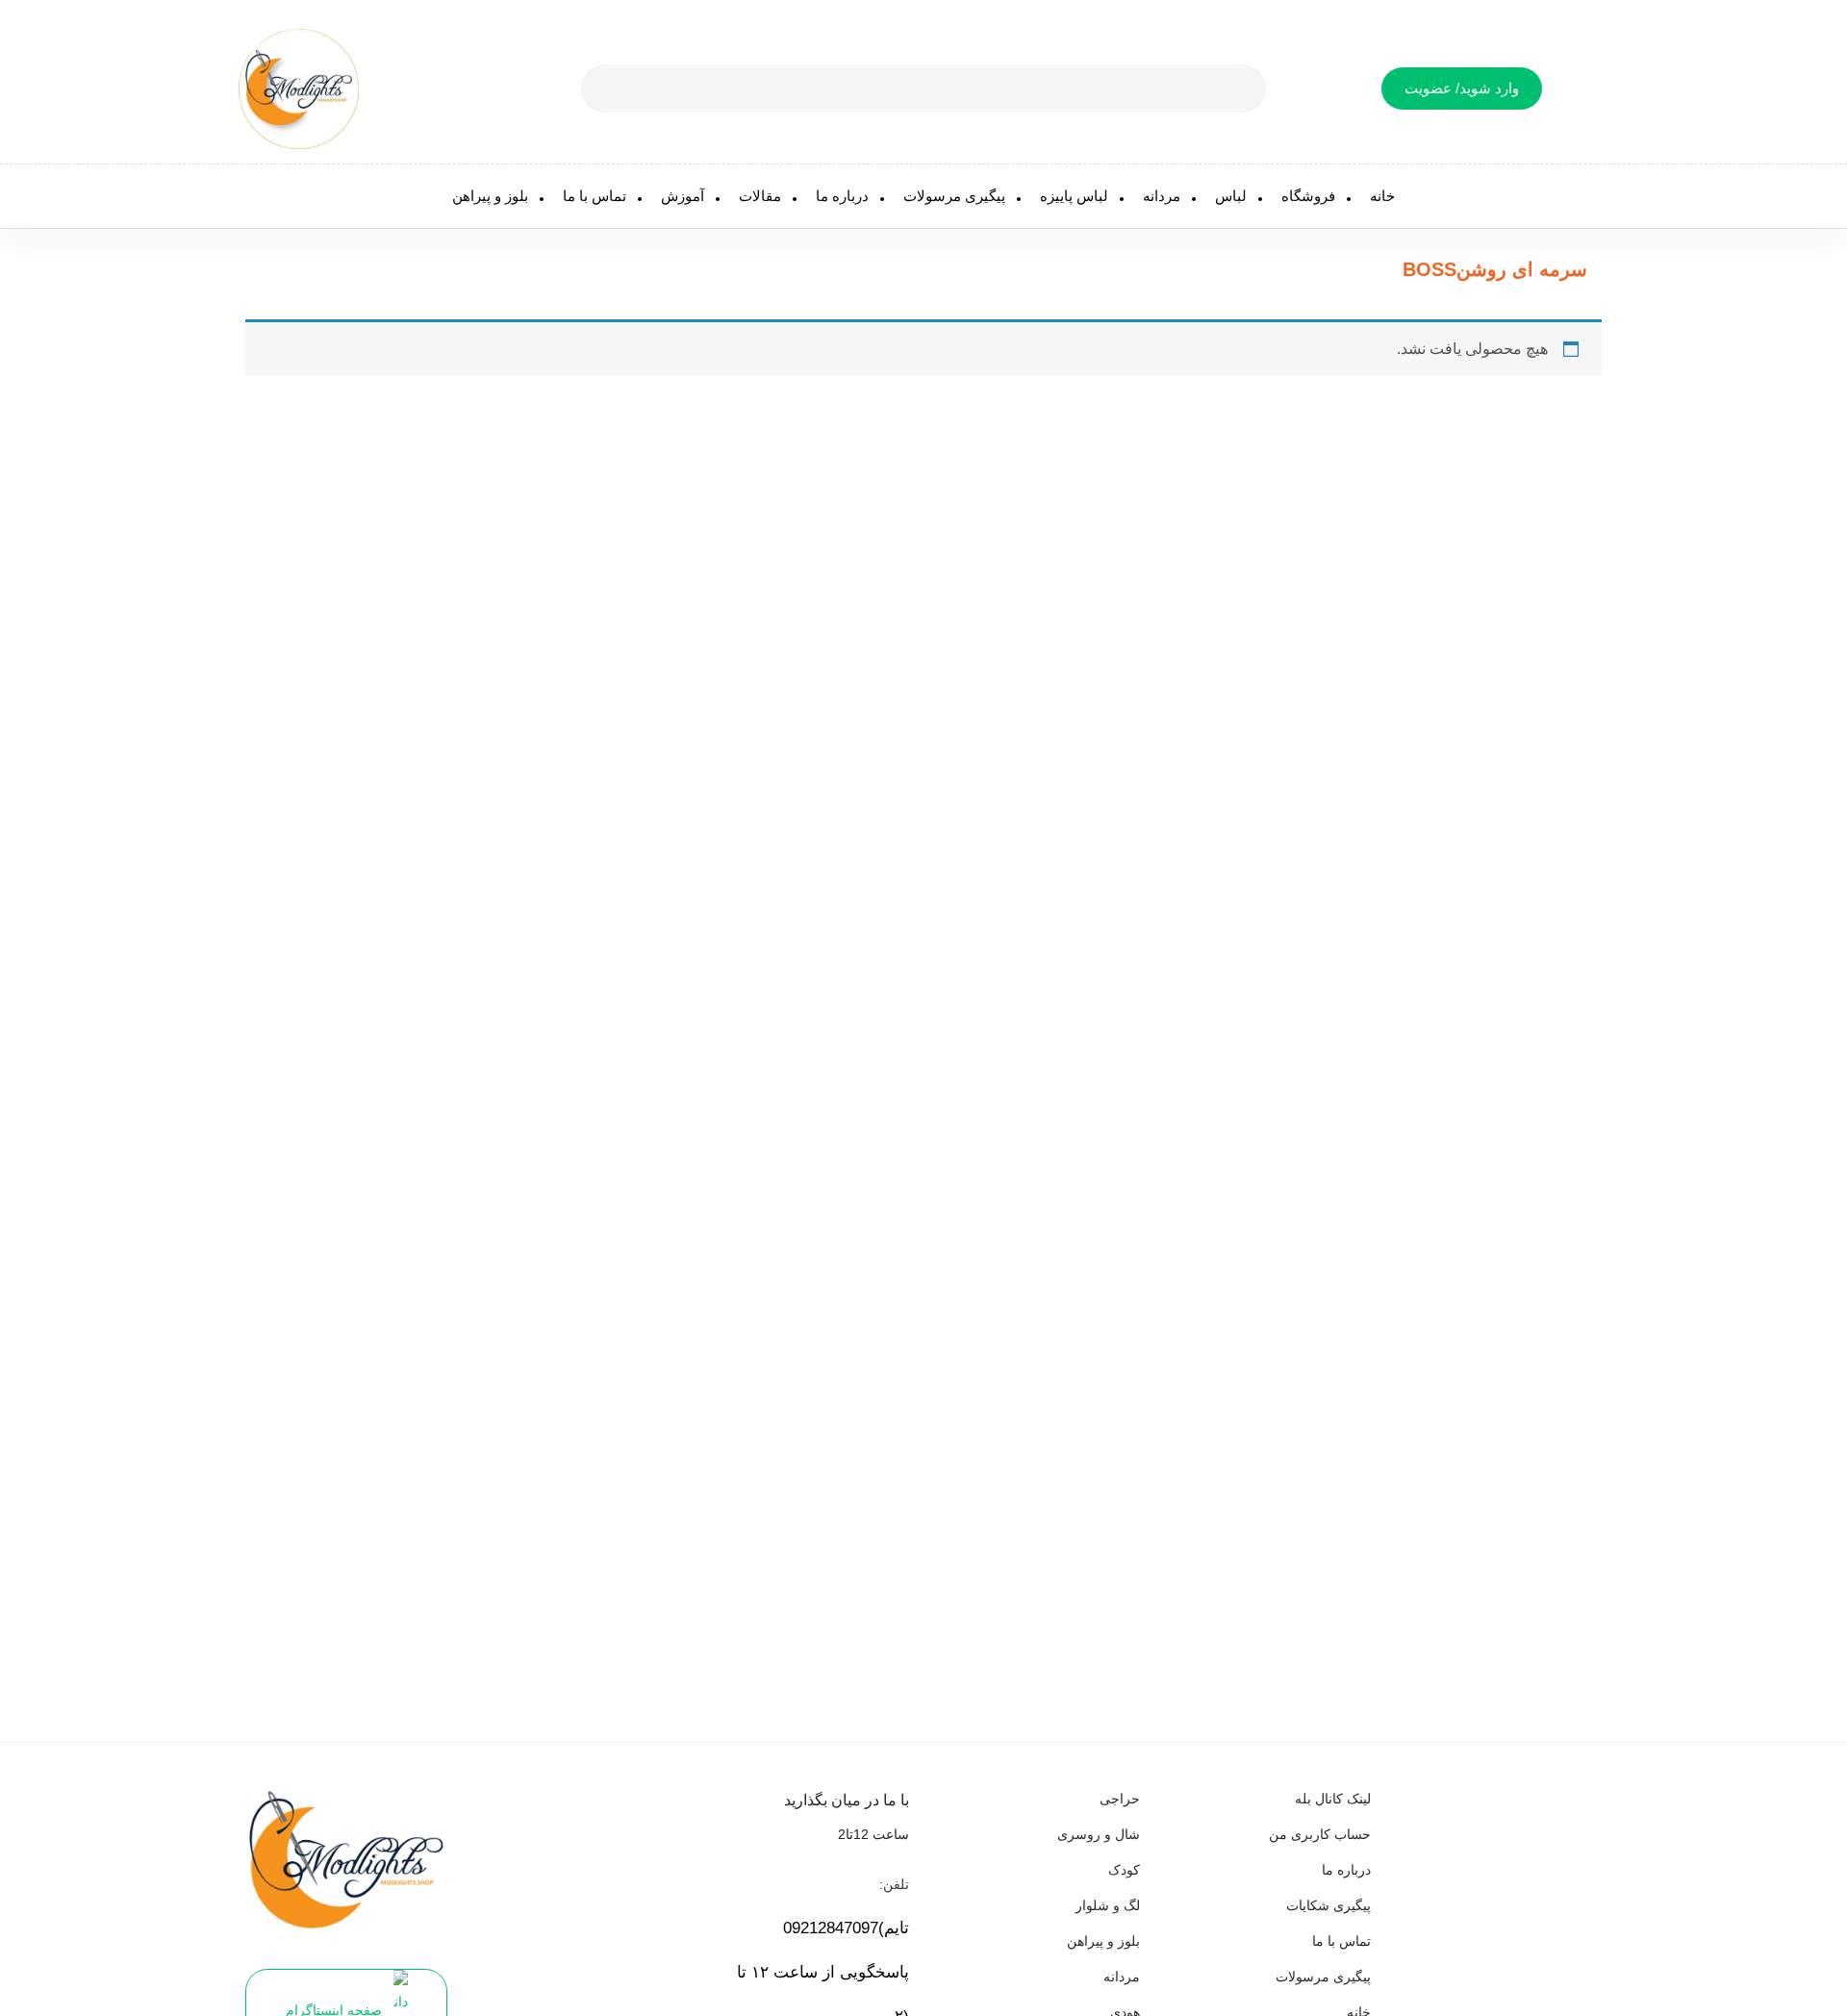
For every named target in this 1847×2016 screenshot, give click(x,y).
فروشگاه (1308, 196)
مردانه (1162, 196)
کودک (1124, 1870)
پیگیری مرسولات (954, 196)
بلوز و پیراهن (490, 196)
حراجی (1120, 1799)
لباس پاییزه (1074, 196)
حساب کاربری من (1320, 1834)
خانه (1382, 196)
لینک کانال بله (1333, 1799)
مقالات (760, 196)
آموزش (683, 196)
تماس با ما (595, 196)
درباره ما (842, 196)
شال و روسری (1099, 1834)
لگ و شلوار (1108, 1905)
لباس (1231, 196)
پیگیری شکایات (1328, 1905)
